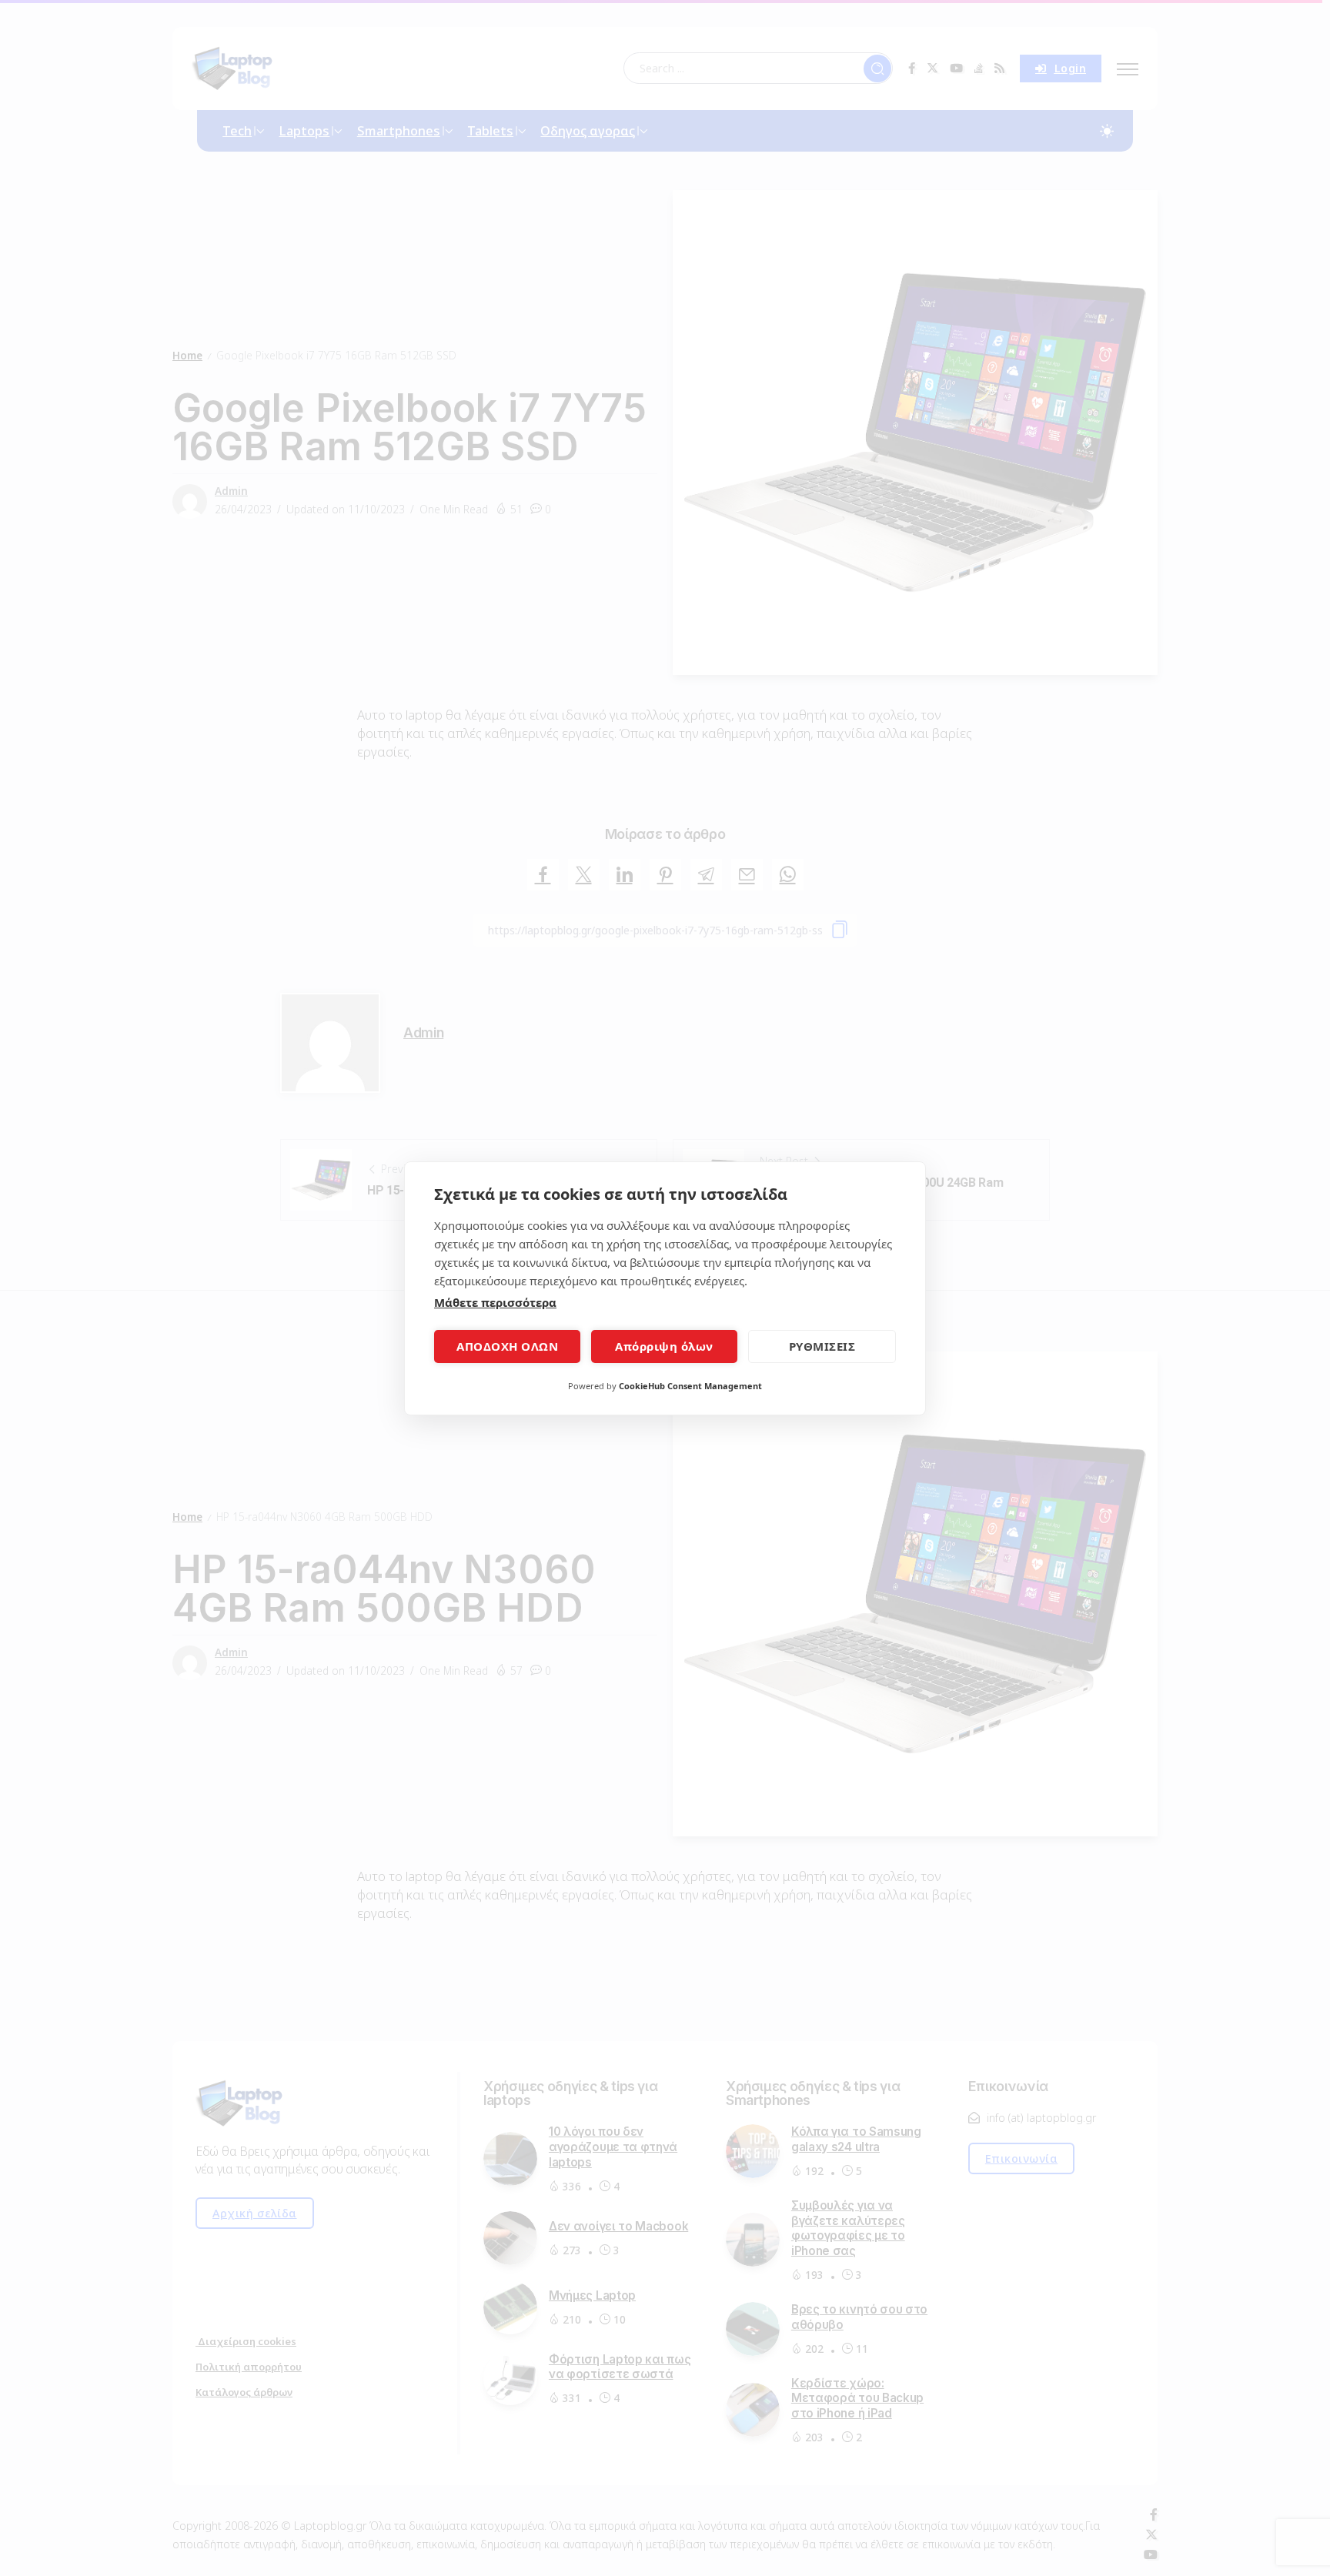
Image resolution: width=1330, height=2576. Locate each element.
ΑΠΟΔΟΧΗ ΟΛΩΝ (507, 1346)
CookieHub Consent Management (690, 1386)
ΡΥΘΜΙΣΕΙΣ (822, 1346)
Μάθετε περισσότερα (495, 1302)
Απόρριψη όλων (664, 1346)
